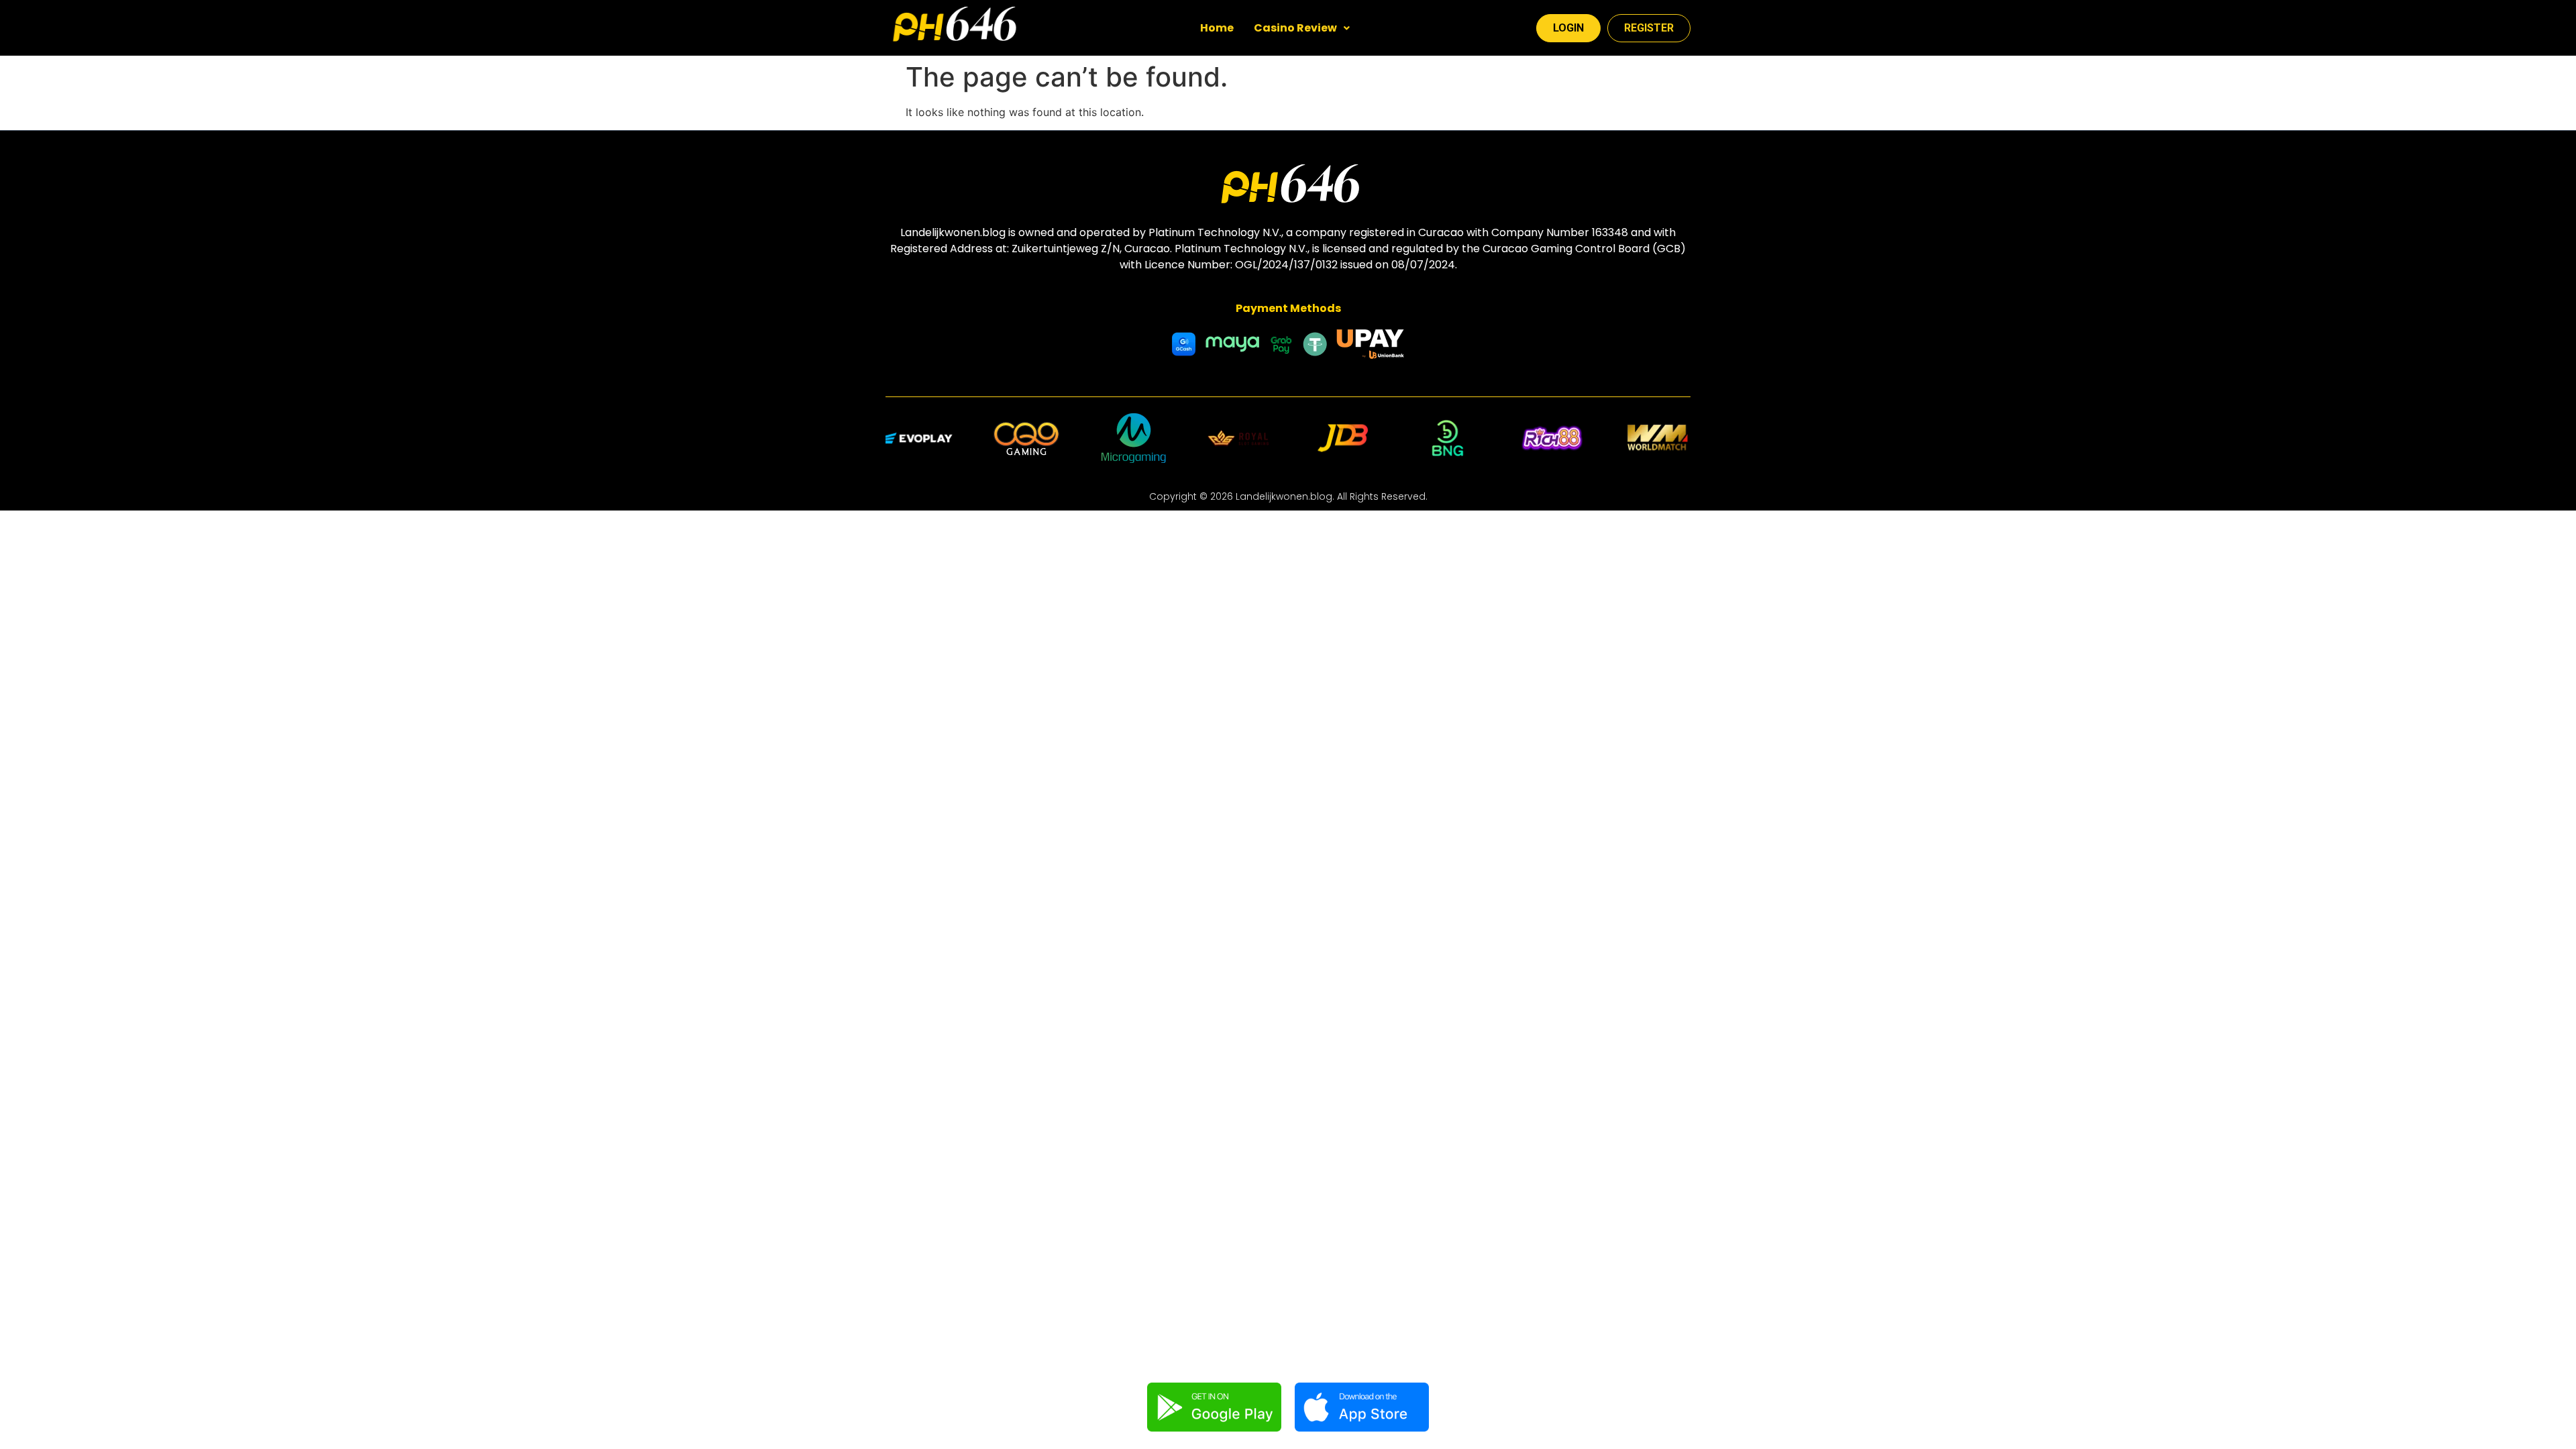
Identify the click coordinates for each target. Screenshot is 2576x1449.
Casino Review (1295, 28)
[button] (1302, 28)
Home (1217, 28)
